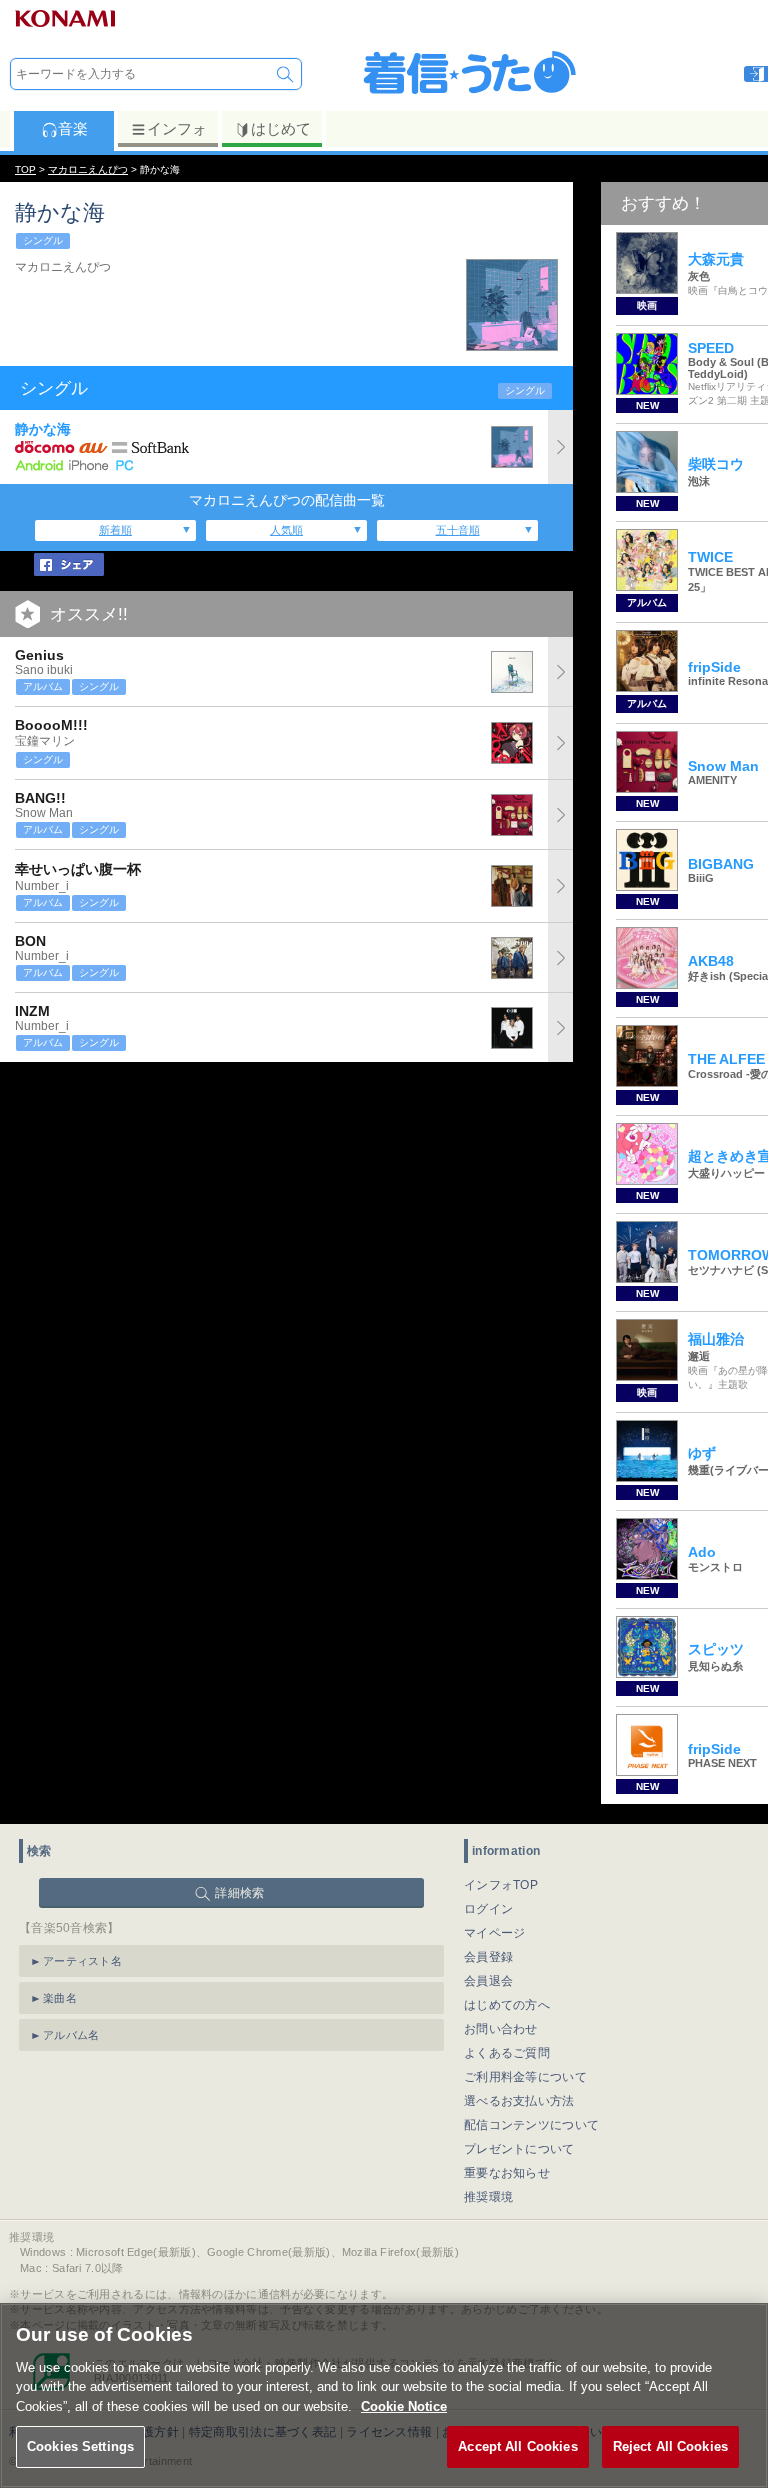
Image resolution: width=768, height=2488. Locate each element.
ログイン (488, 1909)
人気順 (286, 530)
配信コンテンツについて (531, 2125)
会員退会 (488, 1981)
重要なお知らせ (507, 2173)
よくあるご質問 (507, 2053)
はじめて (281, 128)
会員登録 (488, 1957)
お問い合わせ (501, 2029)
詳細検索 (239, 1893)
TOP (25, 169)
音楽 (73, 128)
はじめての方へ (507, 2005)
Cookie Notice (404, 2406)
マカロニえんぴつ (88, 169)
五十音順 (458, 530)
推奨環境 (488, 2197)
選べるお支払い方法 (519, 2101)
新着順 (115, 530)
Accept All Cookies (517, 2446)
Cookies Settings (80, 2446)
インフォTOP (501, 1885)
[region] (384, 2395)
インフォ (177, 128)
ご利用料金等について (525, 2077)
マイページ (495, 1933)
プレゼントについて (519, 2149)
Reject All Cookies (670, 2446)
